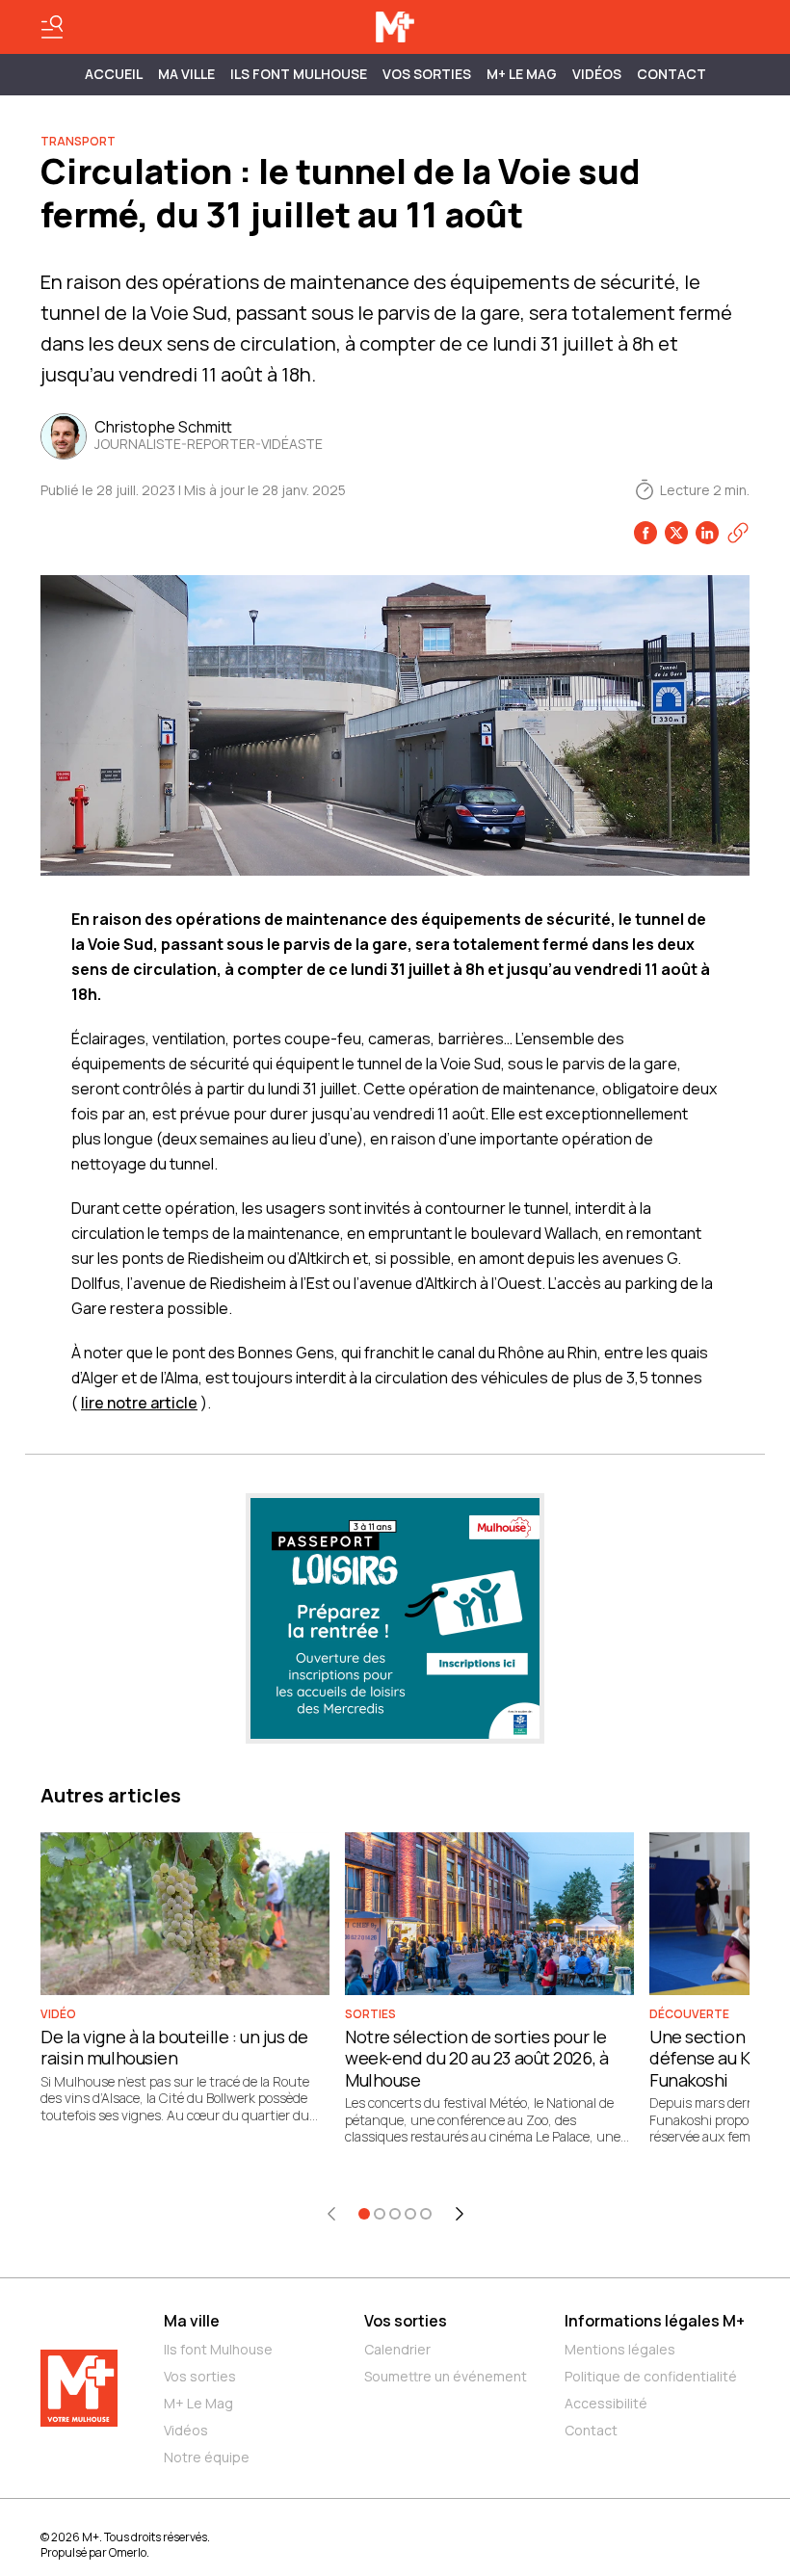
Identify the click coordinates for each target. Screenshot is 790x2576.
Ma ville (192, 2321)
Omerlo (128, 2552)
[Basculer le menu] (52, 27)
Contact (671, 74)
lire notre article (139, 1403)
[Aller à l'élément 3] (395, 2214)
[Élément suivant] (460, 2214)
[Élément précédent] (331, 2214)
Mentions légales (620, 2349)
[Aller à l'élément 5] (426, 2214)
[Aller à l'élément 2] (380, 2214)
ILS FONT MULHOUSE (299, 74)
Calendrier (397, 2349)
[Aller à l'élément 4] (410, 2214)
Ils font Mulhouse (218, 2349)
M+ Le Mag (522, 74)
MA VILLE (186, 74)
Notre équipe (207, 2457)
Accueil (114, 74)
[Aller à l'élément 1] (364, 2214)
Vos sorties (427, 74)
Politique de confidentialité (651, 2376)
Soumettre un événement (446, 2376)
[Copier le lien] (738, 533)
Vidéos (597, 74)
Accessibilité (606, 2403)
